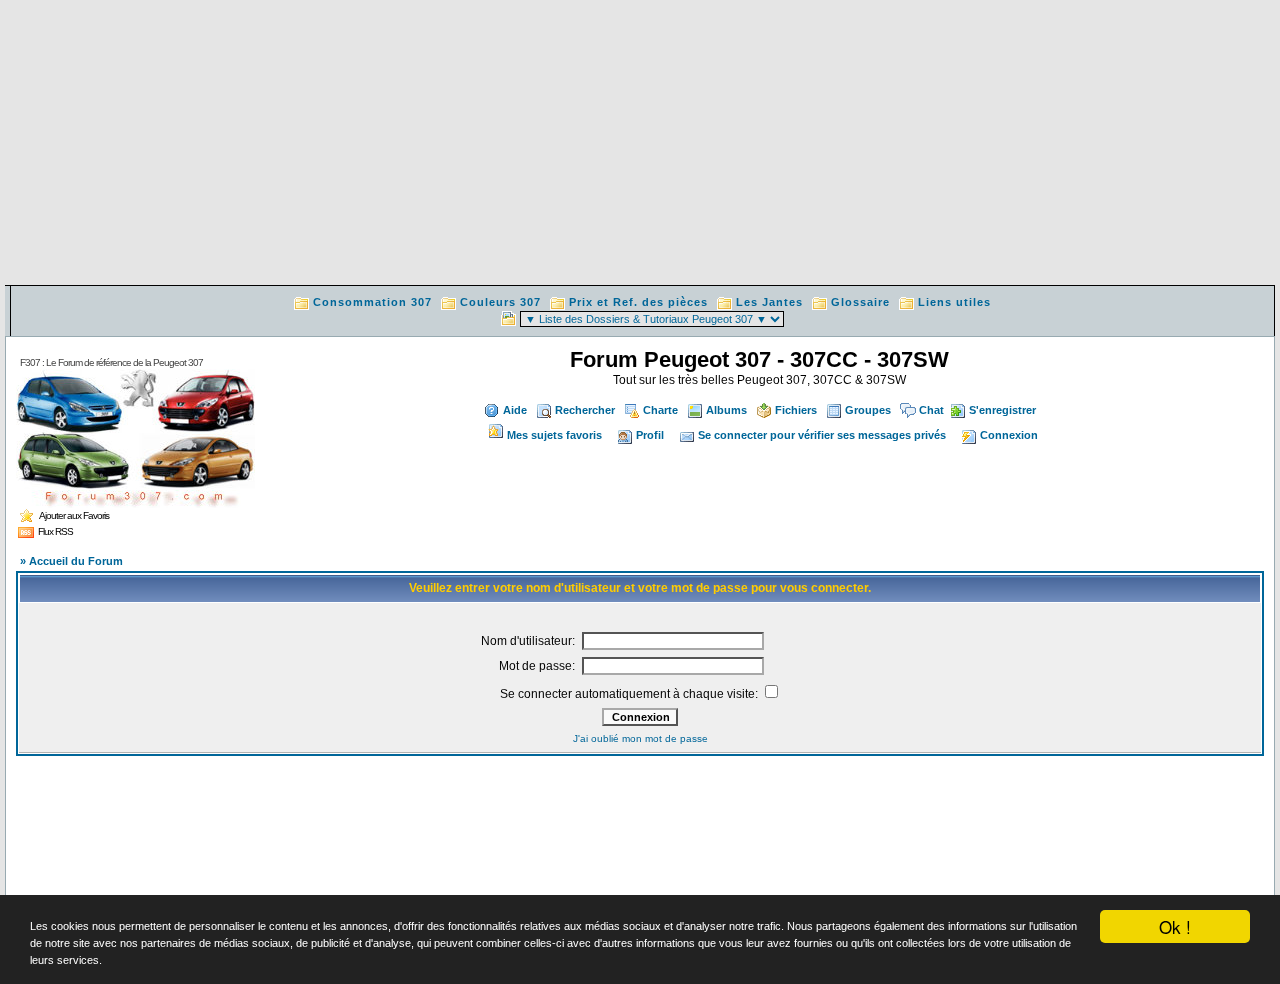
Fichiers (796, 410)
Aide (515, 410)
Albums (726, 410)
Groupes (868, 410)
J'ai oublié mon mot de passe (640, 738)
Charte (660, 410)
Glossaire (860, 302)
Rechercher (585, 410)
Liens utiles (954, 302)
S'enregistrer (1002, 410)
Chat (931, 410)
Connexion (1009, 435)
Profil (650, 435)
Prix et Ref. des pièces (638, 302)
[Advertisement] (640, 145)
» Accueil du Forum (71, 561)
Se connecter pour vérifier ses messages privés (822, 435)
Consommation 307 (372, 302)
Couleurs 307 (500, 302)
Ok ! (1175, 926)
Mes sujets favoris (554, 435)
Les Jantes (769, 302)
